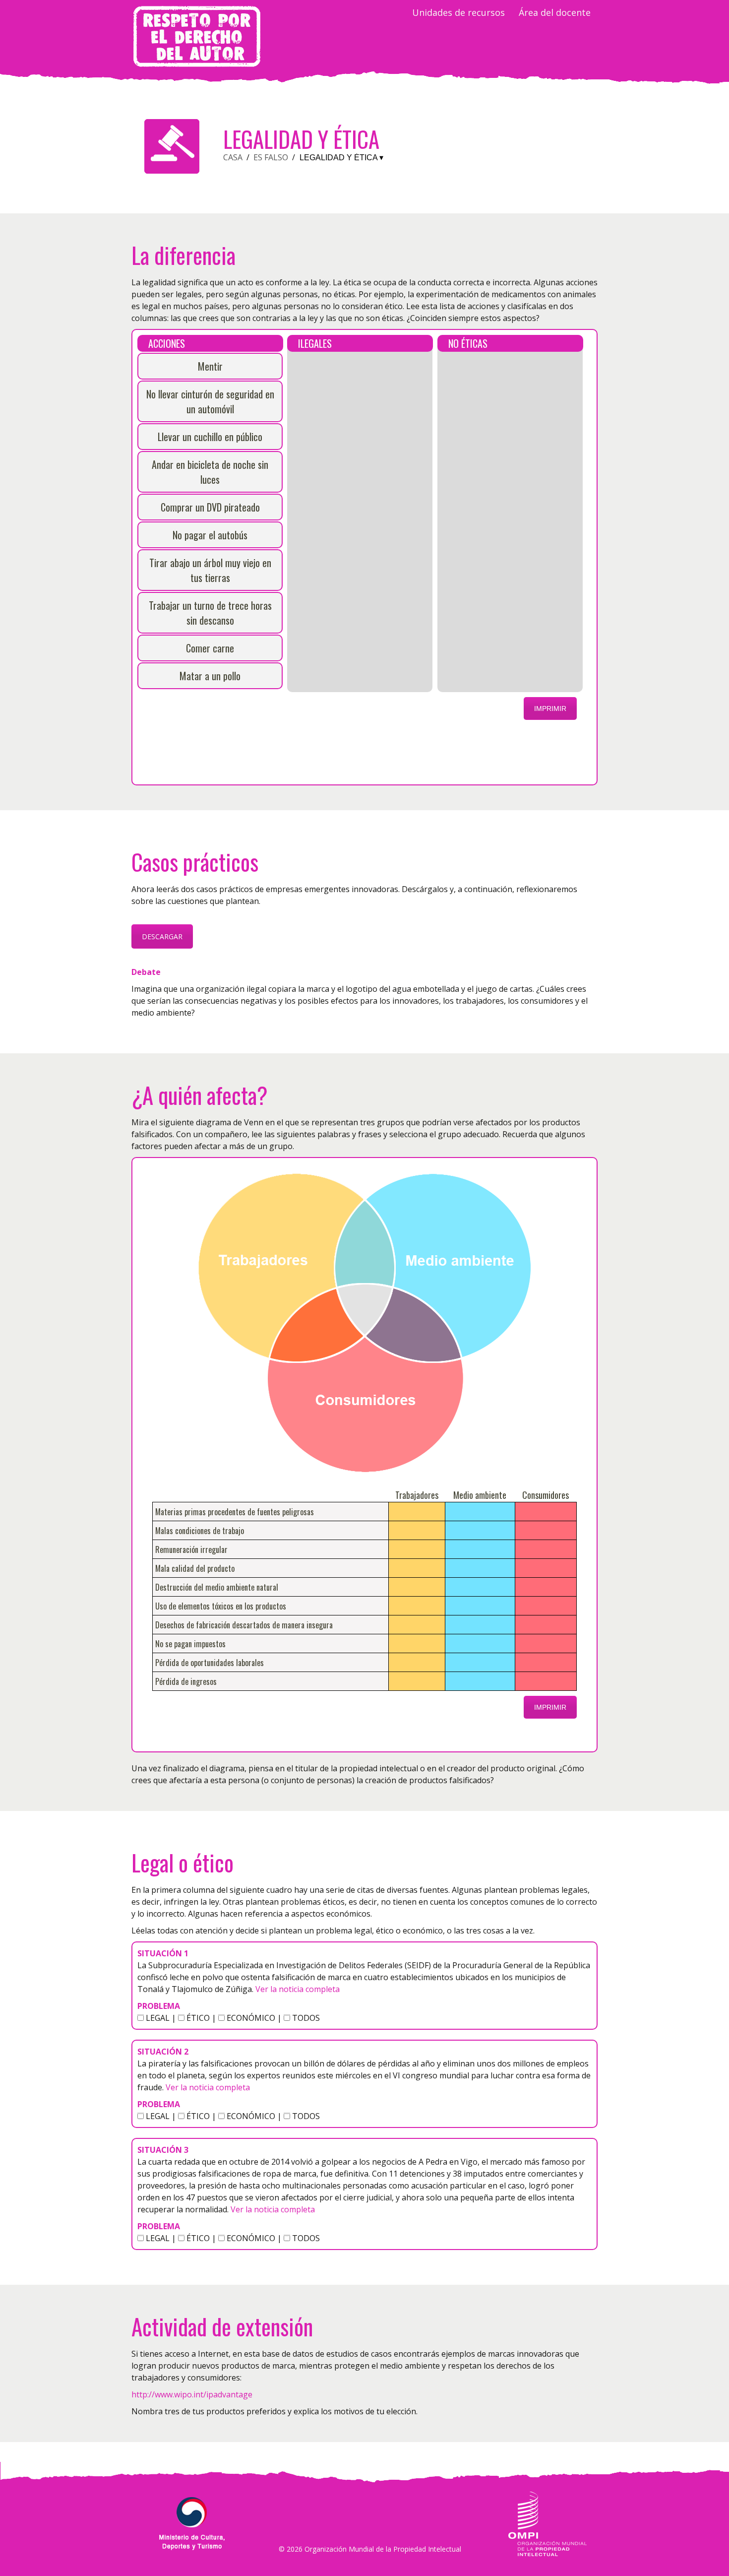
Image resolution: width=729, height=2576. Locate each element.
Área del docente (555, 12)
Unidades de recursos (458, 12)
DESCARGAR (162, 936)
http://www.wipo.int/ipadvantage (192, 2394)
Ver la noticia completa (297, 1989)
